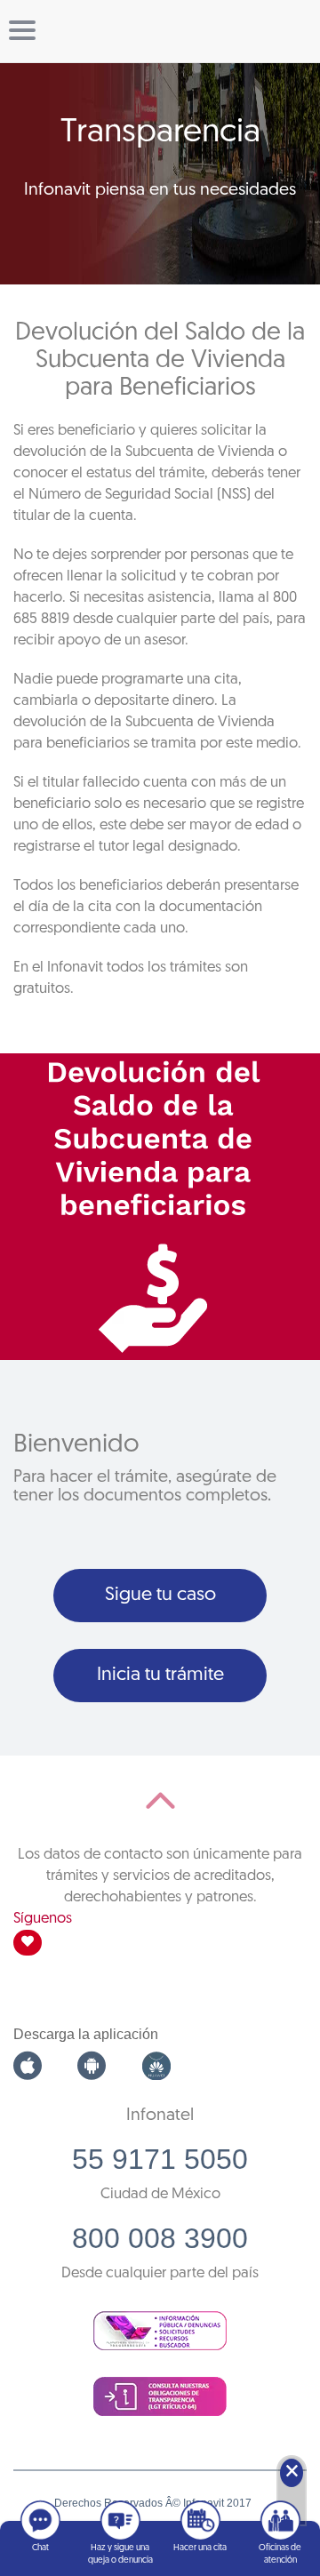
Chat (40, 2548)
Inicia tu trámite (160, 1675)
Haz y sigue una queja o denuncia (120, 2554)
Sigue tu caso (160, 1595)
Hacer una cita (200, 2548)
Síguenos (43, 1919)
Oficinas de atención (280, 2554)
